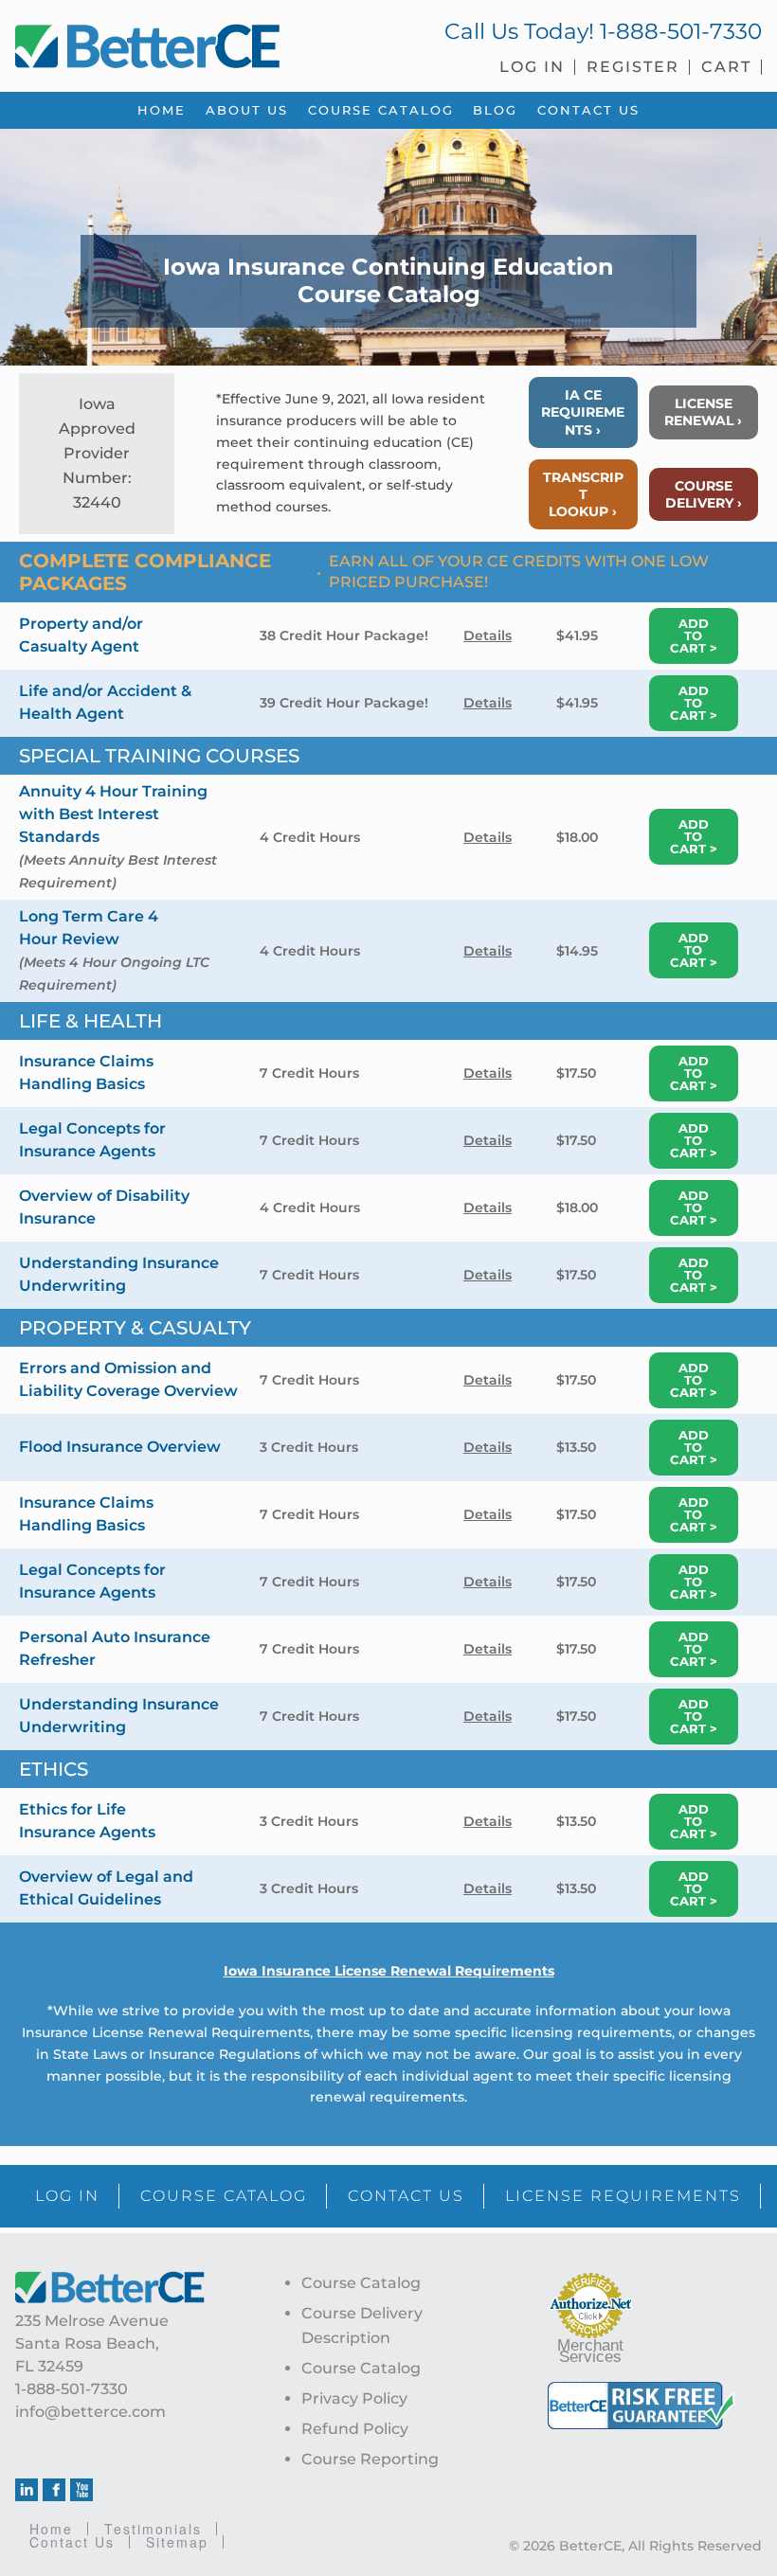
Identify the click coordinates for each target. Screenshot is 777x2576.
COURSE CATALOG (224, 2196)
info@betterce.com (90, 2412)
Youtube (81, 2490)
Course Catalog (361, 2283)
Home (51, 2529)
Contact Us (72, 2542)
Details (488, 635)
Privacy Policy (354, 2398)
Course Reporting (370, 2459)
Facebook (54, 2490)
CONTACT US (406, 2196)
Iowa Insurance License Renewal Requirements (389, 1971)
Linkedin (27, 2490)
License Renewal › (703, 412)
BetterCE (194, 43)
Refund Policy (355, 2429)
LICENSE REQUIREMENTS (623, 2196)
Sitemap (177, 2542)
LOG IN (67, 2196)
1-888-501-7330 (681, 31)
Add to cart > (694, 635)
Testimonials (153, 2529)
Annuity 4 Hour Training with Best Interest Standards (113, 814)
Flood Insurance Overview (120, 1447)
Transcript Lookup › (583, 494)
